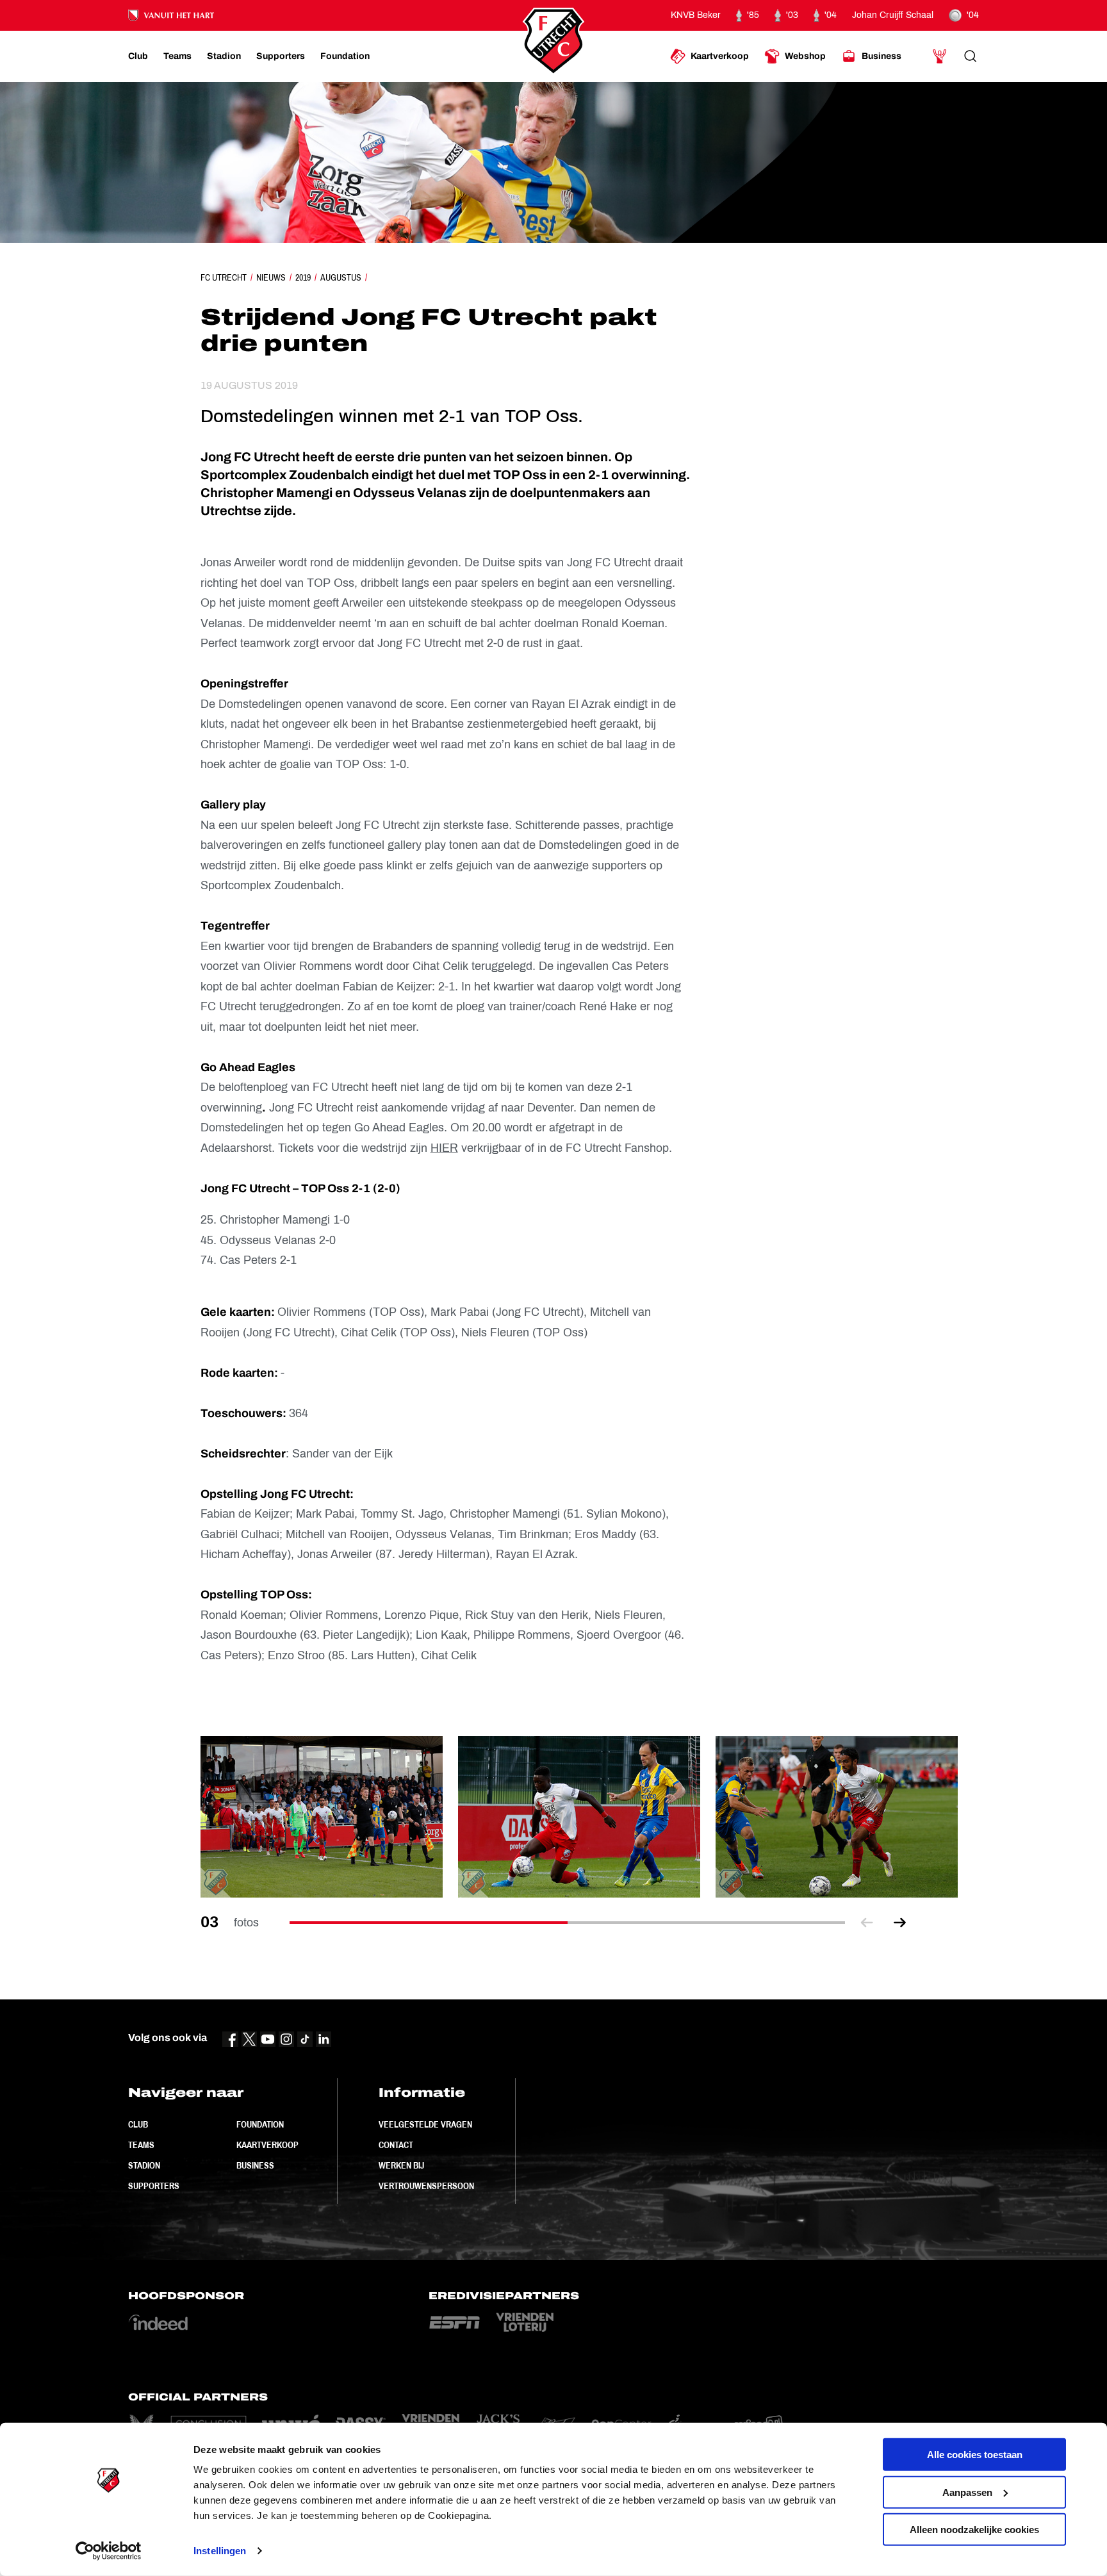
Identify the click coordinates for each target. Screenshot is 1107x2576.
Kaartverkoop (267, 2145)
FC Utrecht (224, 277)
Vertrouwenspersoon (426, 2186)
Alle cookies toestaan (975, 2455)
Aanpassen (967, 2492)
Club (138, 2124)
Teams (141, 2145)
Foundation (260, 2124)
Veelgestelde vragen (425, 2124)
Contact (396, 2145)
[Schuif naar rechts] (900, 1923)
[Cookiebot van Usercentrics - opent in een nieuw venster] (109, 2551)
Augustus (341, 277)
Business (255, 2165)
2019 (303, 277)
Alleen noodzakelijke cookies (974, 2530)
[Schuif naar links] (867, 1923)
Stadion (144, 2165)
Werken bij (401, 2165)
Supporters (154, 2186)
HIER (444, 1148)
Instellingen (220, 2551)
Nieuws (271, 277)
